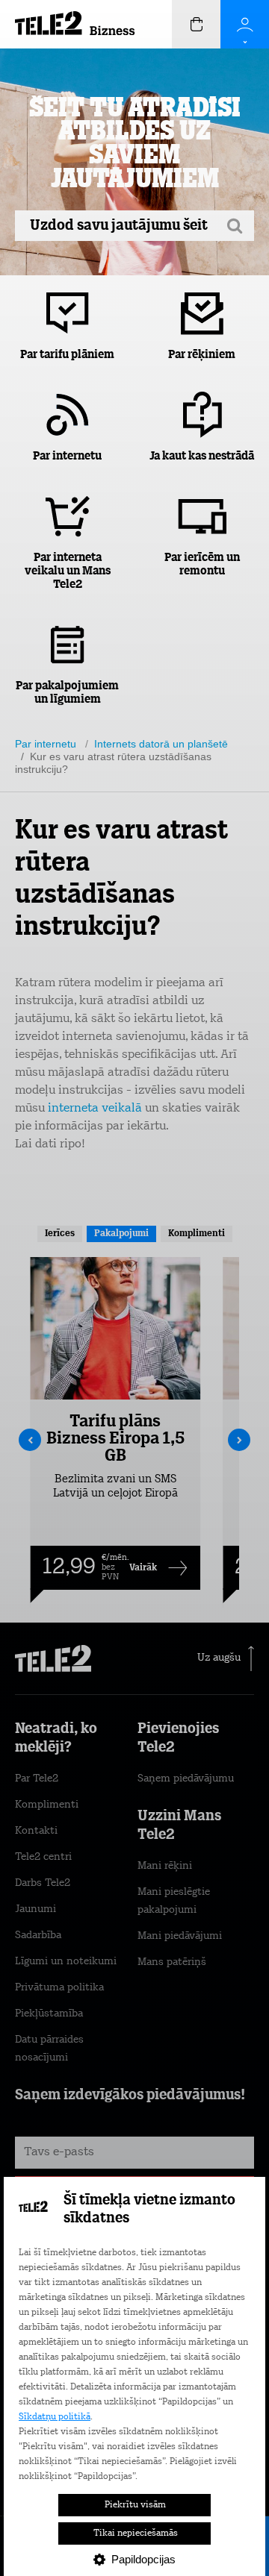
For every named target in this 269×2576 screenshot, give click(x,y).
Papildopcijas (143, 2559)
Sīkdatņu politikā (55, 2417)
